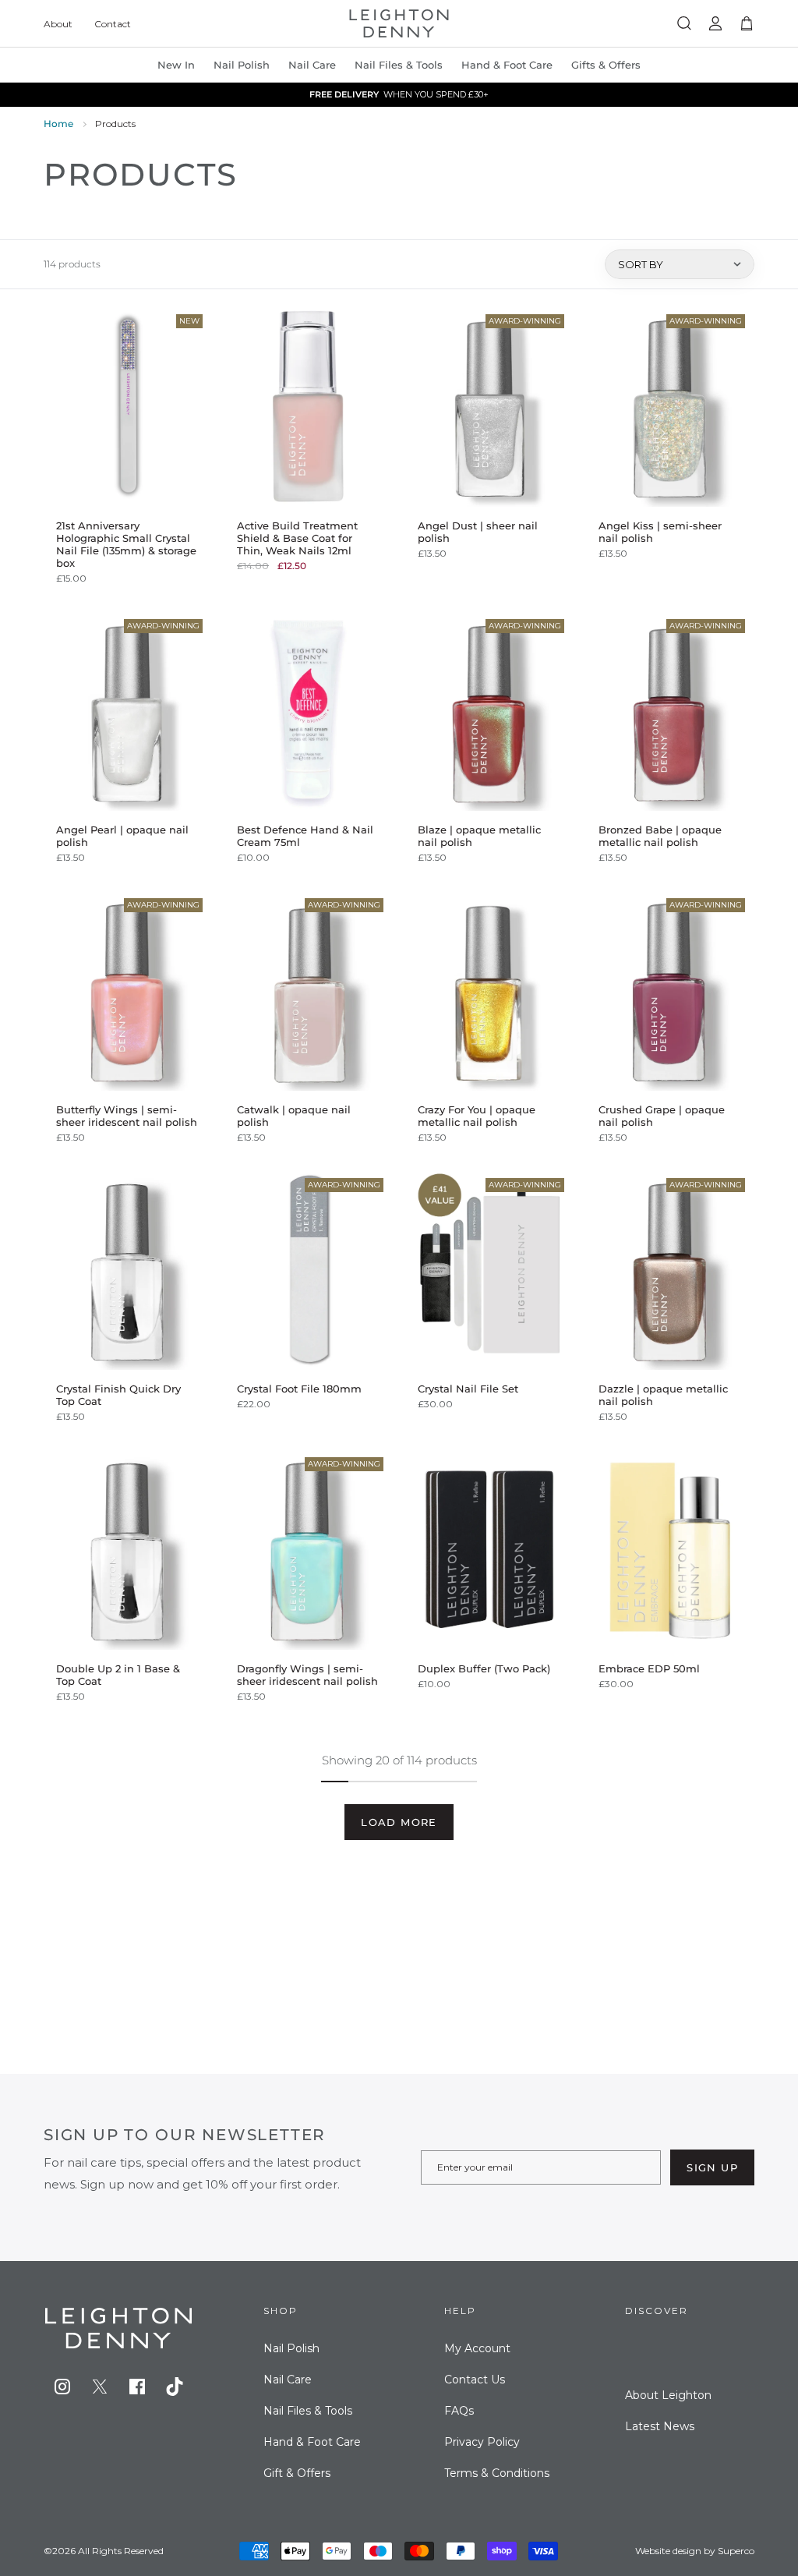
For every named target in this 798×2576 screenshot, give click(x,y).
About (58, 24)
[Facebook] (137, 2387)
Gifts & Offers (606, 65)
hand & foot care (507, 65)
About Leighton (668, 2395)
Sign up (712, 2167)
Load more (399, 1822)
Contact (113, 24)
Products (115, 124)
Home (58, 124)
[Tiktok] (175, 2387)
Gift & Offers (297, 2473)
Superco (736, 2551)
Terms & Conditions (497, 2473)
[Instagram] (62, 2387)
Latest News (660, 2426)
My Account (477, 2348)
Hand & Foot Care (312, 2442)
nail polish (242, 65)
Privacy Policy (482, 2442)
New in (176, 65)
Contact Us (475, 2380)
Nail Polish (291, 2348)
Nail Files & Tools (399, 65)
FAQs (459, 2411)
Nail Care (312, 65)
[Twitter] (100, 2387)
